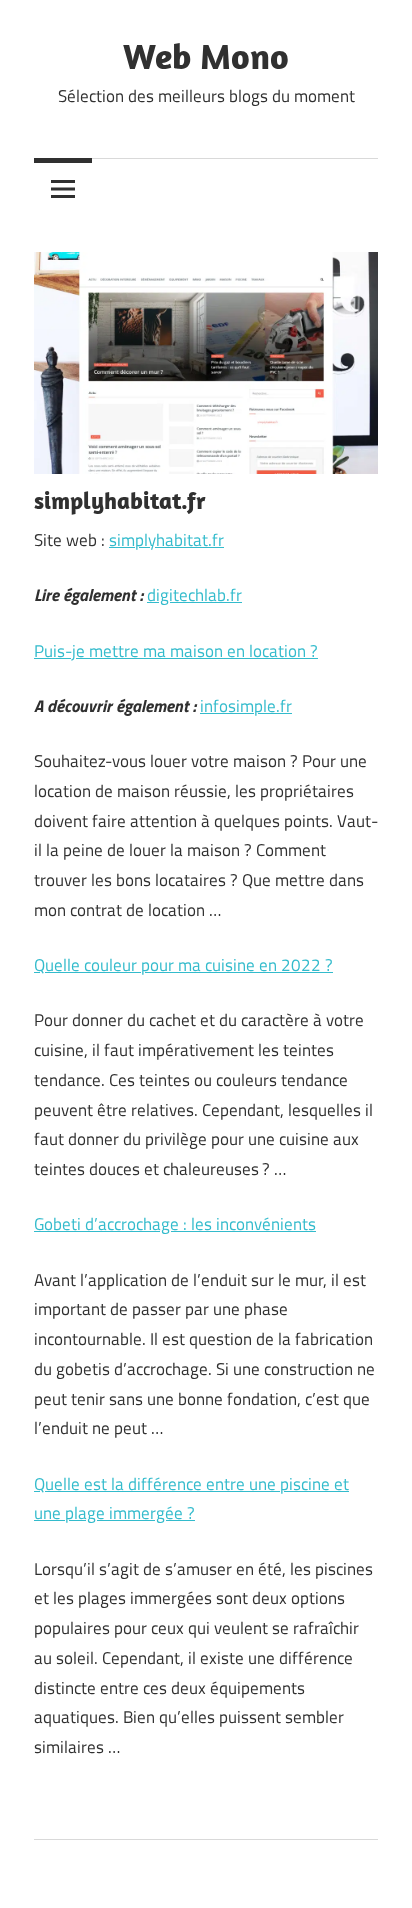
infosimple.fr (246, 706)
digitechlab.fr (194, 595)
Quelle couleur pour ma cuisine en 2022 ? (183, 965)
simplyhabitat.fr (166, 540)
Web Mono (206, 55)
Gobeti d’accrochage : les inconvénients (175, 1224)
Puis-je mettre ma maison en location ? (176, 651)
